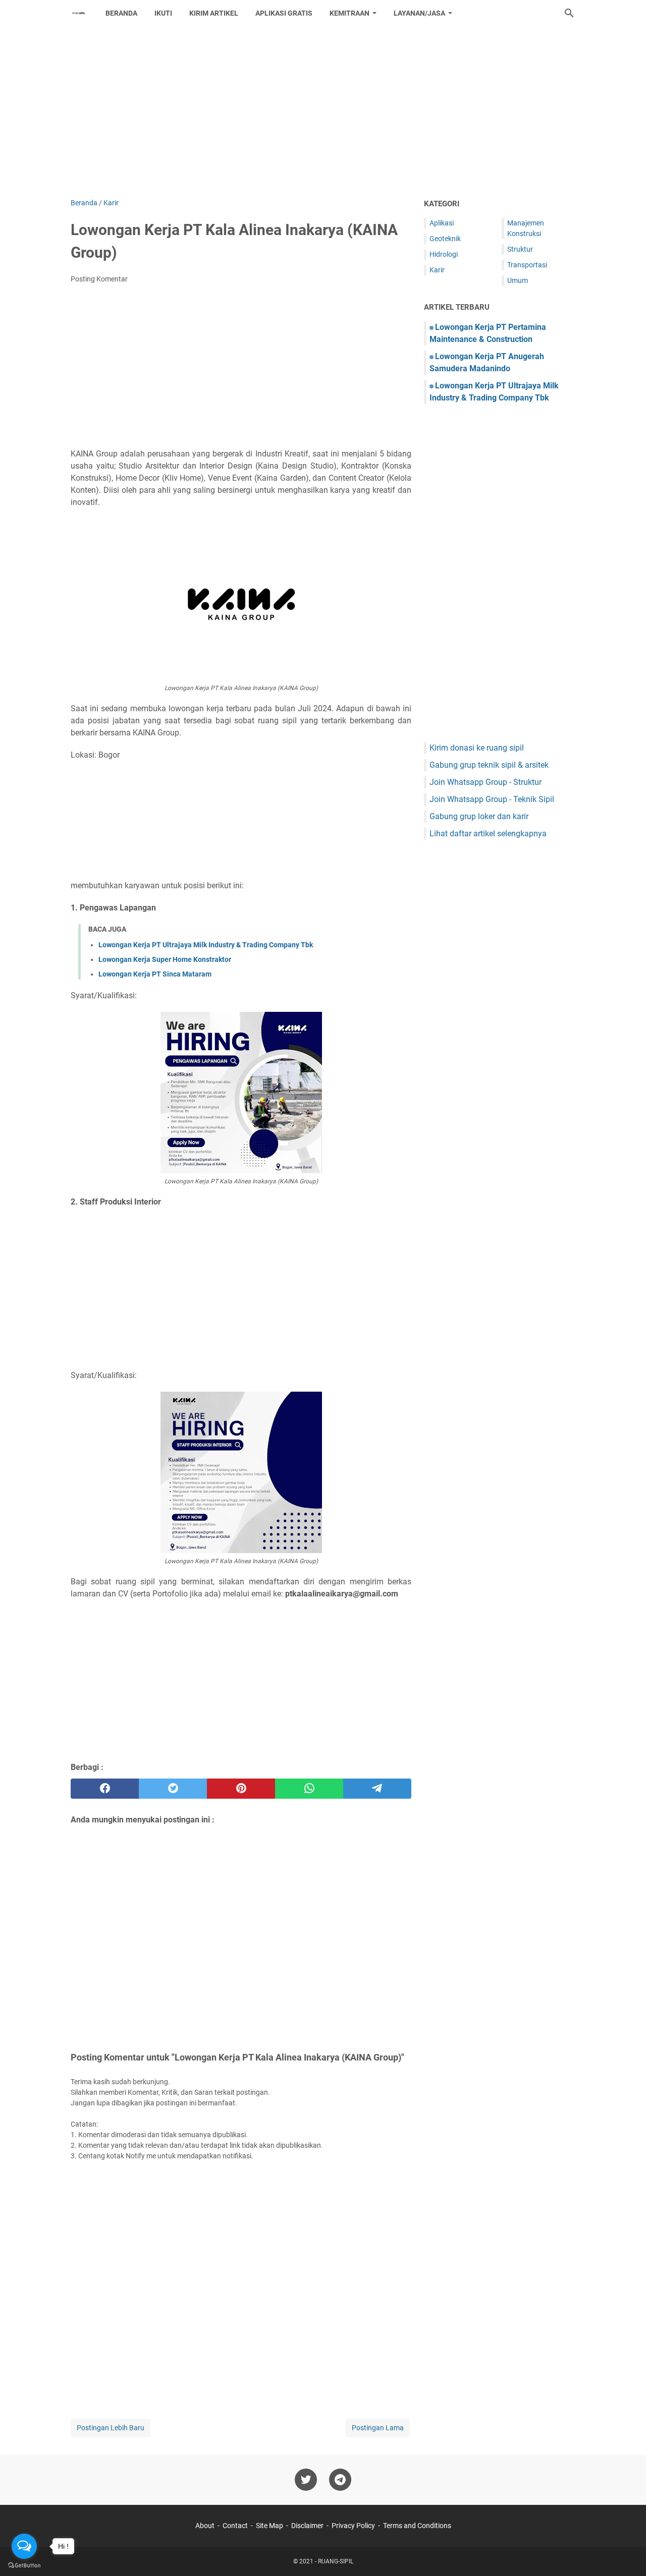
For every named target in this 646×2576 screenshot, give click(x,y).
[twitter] (173, 1789)
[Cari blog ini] (569, 13)
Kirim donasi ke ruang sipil (477, 748)
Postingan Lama (378, 2428)
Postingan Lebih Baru (111, 2428)
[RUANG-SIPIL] (79, 13)
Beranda (121, 13)
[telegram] (377, 1789)
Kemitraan (349, 13)
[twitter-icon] (306, 2480)
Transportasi (527, 265)
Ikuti (163, 13)
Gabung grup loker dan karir (479, 816)
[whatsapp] (309, 1789)
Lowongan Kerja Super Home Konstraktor (165, 959)
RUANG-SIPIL (336, 2561)
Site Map (270, 2526)
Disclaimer (307, 2526)
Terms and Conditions (417, 2526)
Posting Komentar (99, 279)
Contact (235, 2526)
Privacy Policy (353, 2526)
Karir (437, 270)
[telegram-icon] (340, 2480)
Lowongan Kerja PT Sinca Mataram (155, 974)
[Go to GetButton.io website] (24, 2566)
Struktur (520, 249)
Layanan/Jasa (419, 13)
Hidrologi (444, 254)
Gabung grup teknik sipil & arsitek (489, 765)
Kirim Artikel (214, 13)
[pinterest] (241, 1789)
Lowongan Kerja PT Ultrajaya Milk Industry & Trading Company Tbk (206, 945)
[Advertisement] (323, 112)
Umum (518, 280)
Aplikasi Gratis (284, 13)
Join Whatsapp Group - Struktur (486, 782)
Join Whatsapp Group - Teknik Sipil (492, 799)
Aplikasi (442, 223)
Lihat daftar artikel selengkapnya (488, 834)
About (205, 2526)
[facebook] (105, 1789)
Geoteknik (445, 239)
